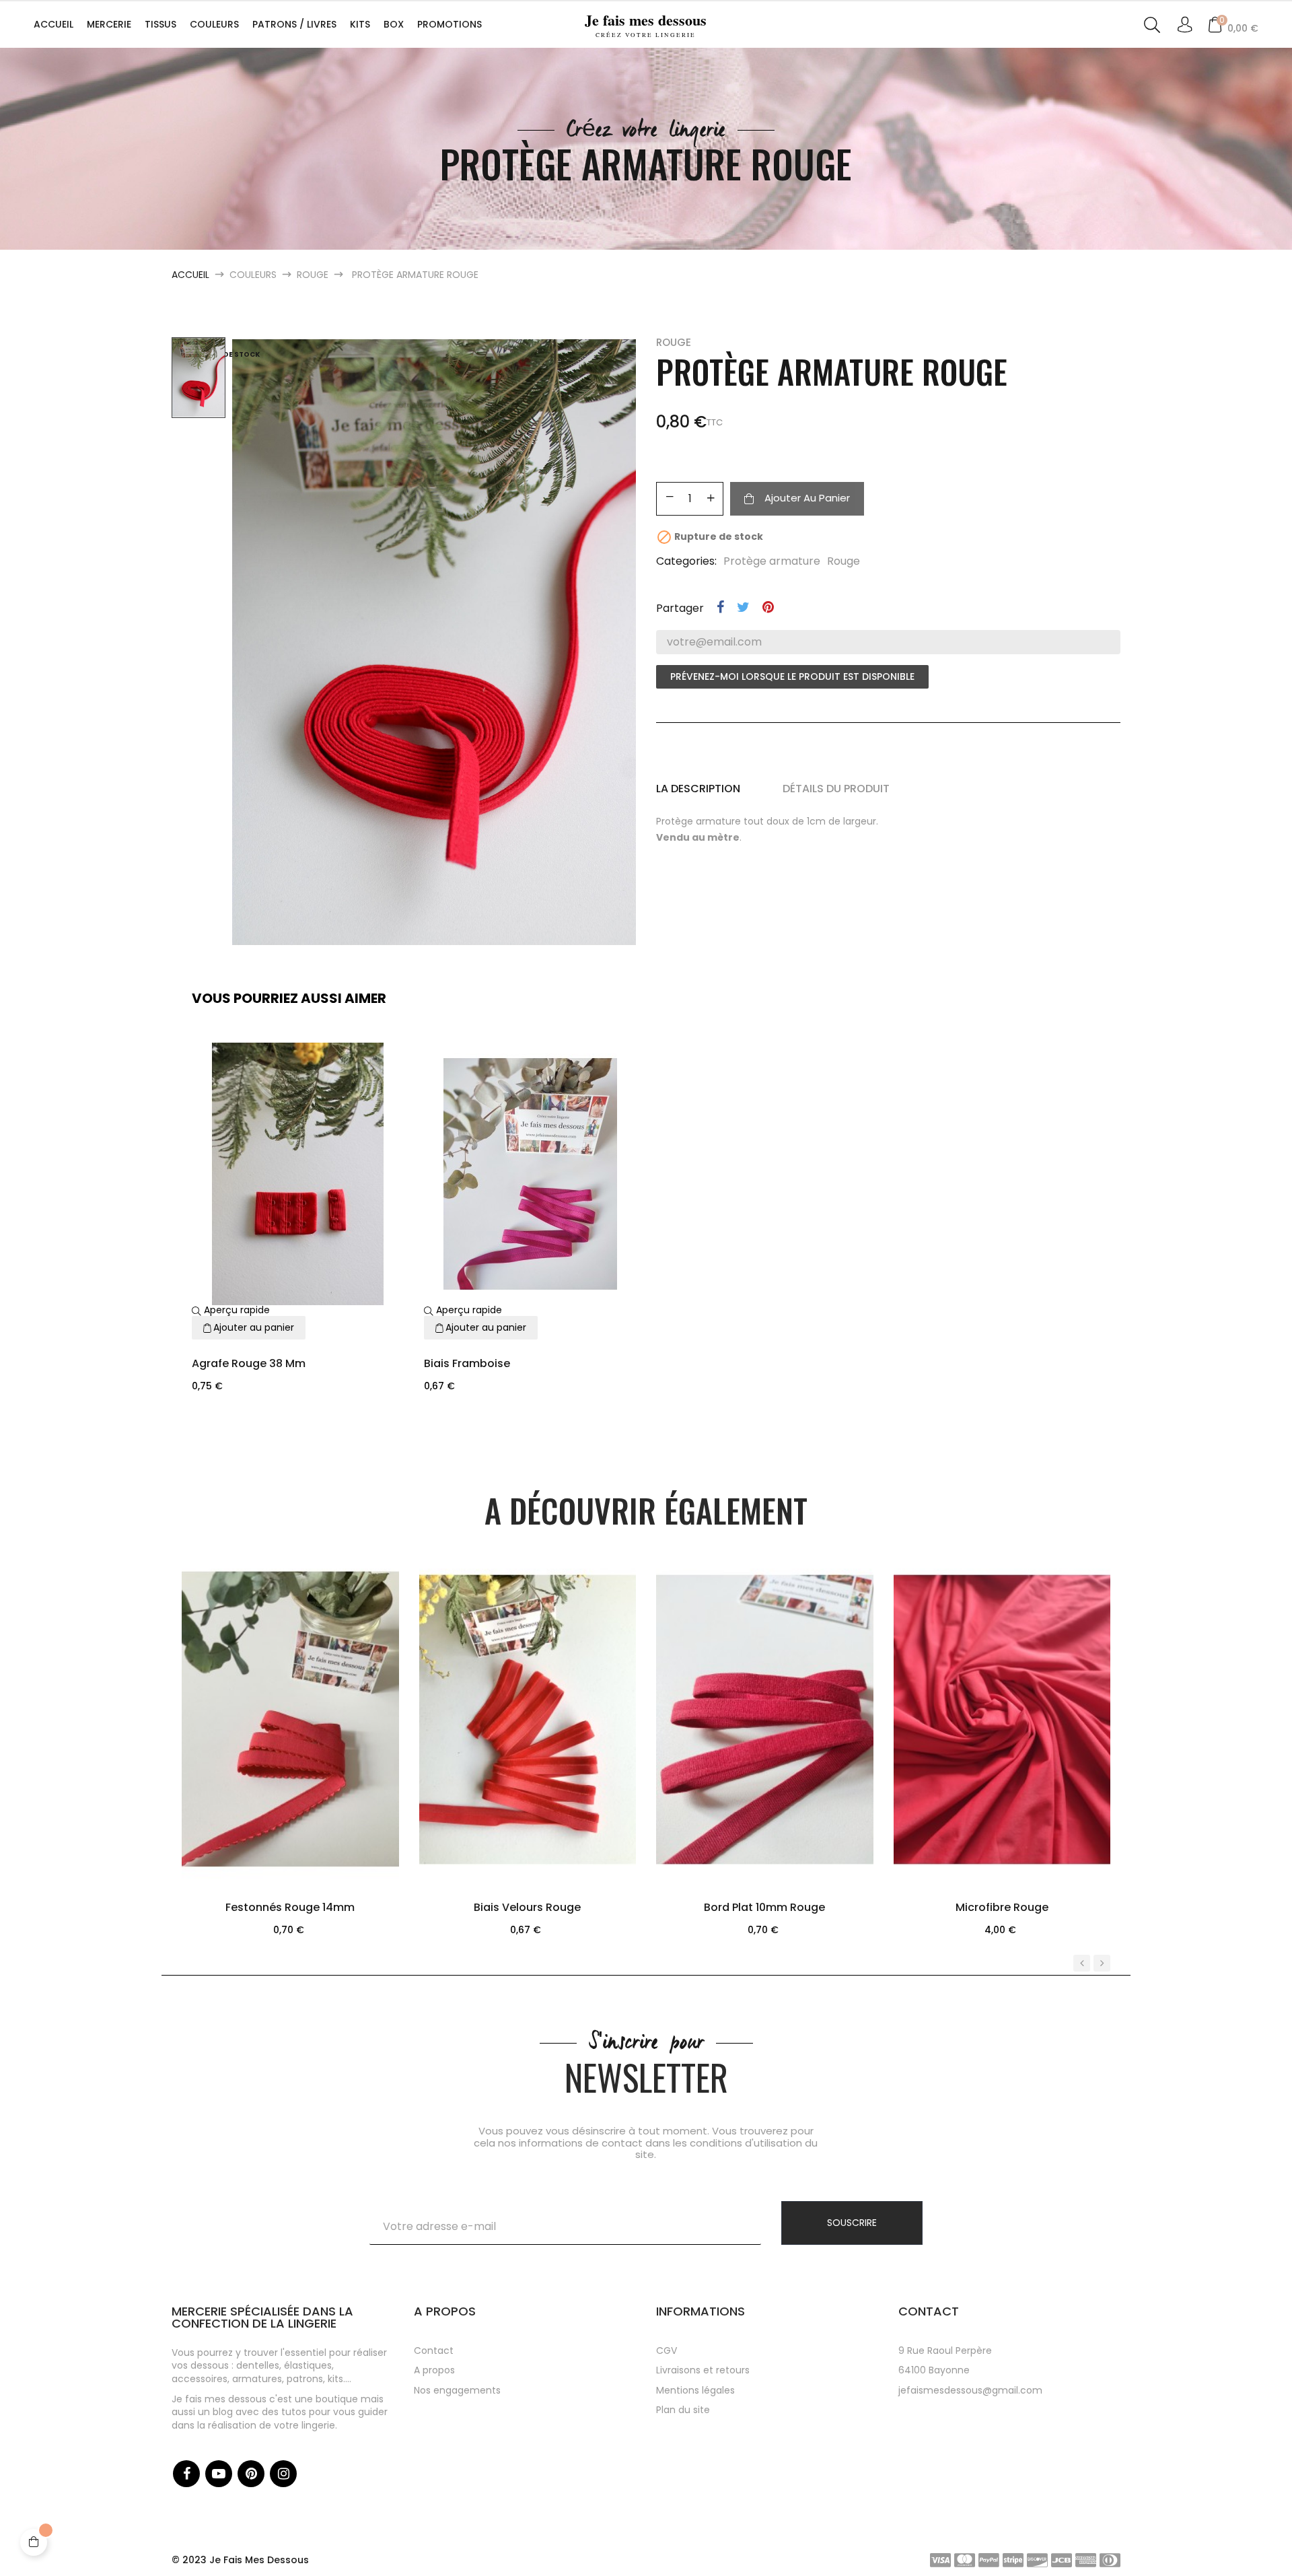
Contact (434, 2351)
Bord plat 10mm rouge (764, 1907)
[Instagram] (283, 2474)
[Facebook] (186, 2474)
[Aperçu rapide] (273, 1782)
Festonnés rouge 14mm (290, 1907)
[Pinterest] (251, 2474)
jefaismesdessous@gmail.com (970, 2390)
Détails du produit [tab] (836, 789)
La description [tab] (698, 789)
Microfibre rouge (1002, 1907)
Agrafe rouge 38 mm (249, 1363)
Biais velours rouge (527, 1907)
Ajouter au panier (807, 498)
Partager (720, 607)
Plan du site (683, 2410)
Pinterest (768, 607)
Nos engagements (457, 2390)
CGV (667, 2351)
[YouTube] (219, 2474)
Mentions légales (695, 2390)
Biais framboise (467, 1363)
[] (307, 1782)
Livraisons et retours (703, 2370)
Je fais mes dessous (646, 24)
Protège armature (772, 561)
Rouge (674, 342)
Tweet (743, 607)
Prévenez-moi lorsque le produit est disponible (792, 676)
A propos (434, 2370)
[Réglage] (1185, 26)
